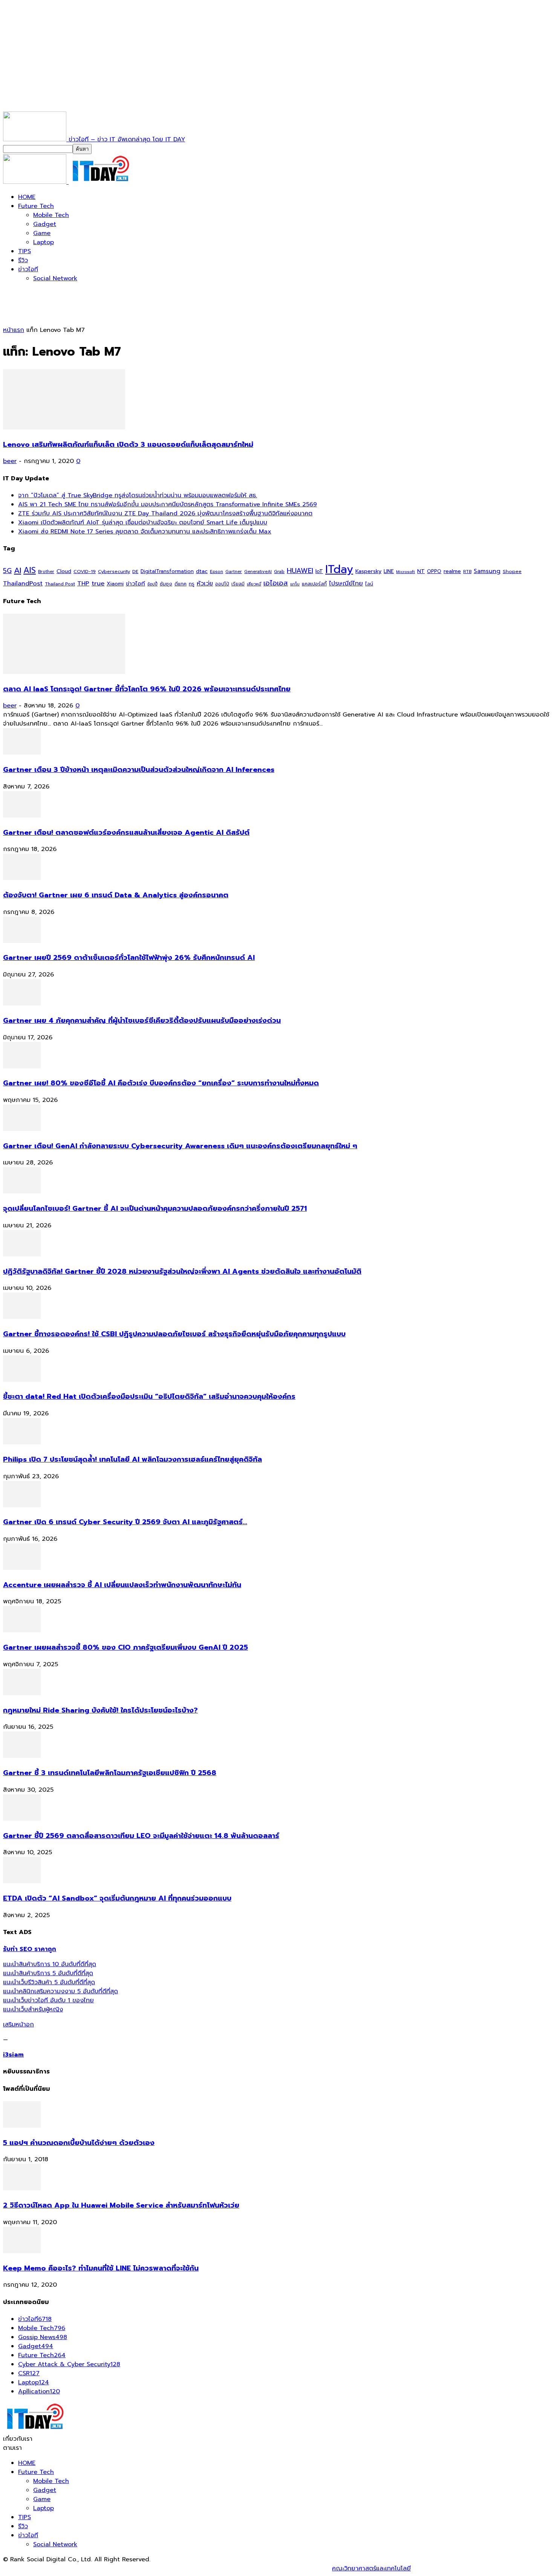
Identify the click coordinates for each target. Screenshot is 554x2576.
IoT (319, 571)
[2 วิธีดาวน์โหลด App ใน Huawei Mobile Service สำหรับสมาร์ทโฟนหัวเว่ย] (22, 2188)
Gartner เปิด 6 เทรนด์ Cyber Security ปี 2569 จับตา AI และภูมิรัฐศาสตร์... (125, 1522)
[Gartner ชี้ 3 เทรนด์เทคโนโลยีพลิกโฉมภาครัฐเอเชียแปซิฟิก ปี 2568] (22, 1756)
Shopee (512, 571)
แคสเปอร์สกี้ (314, 584)
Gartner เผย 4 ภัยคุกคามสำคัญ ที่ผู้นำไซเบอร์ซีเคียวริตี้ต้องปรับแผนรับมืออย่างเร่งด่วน (142, 1021)
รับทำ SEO (85, 2568)
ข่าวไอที (28, 269)
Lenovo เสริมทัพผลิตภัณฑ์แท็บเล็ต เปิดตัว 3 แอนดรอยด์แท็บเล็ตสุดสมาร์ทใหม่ (128, 445)
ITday (339, 569)
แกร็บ (295, 584)
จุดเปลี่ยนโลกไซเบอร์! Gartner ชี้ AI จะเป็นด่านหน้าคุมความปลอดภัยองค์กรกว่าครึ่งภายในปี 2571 (155, 1209)
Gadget (45, 224)
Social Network (55, 278)
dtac (202, 571)
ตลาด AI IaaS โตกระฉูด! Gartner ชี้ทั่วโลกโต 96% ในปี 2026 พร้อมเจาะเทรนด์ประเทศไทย (147, 689)
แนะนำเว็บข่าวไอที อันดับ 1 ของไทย (48, 2000)
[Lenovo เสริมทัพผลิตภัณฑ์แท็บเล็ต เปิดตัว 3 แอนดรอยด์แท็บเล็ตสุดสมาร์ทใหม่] (64, 428)
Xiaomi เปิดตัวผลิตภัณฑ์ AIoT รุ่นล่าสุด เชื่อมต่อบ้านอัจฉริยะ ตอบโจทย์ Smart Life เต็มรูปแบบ (143, 523)
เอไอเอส (276, 583)
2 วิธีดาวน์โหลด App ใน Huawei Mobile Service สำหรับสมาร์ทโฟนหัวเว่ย (121, 2205)
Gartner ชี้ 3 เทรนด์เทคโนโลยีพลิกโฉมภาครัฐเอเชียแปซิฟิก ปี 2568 (110, 1773)
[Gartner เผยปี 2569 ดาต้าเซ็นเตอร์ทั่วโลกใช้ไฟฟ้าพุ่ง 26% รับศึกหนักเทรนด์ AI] (22, 941)
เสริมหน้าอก (18, 2024)
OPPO (434, 571)
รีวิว (23, 260)
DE (135, 571)
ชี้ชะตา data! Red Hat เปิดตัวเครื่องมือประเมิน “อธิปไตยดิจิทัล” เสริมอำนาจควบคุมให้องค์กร (149, 1396)
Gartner (234, 572)
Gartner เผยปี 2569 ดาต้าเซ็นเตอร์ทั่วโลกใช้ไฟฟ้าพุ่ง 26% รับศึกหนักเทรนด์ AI (129, 958)
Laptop (44, 242)
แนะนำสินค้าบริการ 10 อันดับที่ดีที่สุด (50, 1964)
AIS (30, 570)
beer (10, 461)
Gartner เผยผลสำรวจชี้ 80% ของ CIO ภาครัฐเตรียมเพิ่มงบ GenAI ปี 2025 (125, 1647)
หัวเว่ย (205, 584)
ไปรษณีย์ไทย (346, 583)
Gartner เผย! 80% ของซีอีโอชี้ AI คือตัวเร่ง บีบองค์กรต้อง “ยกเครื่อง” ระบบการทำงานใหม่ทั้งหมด (161, 1083)
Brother (46, 572)
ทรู (192, 584)
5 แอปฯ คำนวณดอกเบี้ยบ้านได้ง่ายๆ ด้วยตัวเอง (79, 2143)
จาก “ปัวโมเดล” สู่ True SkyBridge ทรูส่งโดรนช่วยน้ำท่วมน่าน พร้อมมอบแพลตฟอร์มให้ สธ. (138, 495)
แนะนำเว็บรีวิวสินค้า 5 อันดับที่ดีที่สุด (49, 1982)
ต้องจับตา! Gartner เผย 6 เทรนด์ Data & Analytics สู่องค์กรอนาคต (116, 895)
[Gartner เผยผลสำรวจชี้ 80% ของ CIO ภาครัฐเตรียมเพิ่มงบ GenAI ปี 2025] (22, 1630)
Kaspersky (368, 571)
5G (7, 571)
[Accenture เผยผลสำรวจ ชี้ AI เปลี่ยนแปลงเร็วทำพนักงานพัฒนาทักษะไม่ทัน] (22, 1568)
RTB (467, 572)
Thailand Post (60, 584)
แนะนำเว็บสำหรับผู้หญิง (33, 2009)
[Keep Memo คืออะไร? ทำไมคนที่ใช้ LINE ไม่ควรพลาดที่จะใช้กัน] (22, 2251)
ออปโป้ (222, 584)
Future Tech (36, 206)
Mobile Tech (51, 215)
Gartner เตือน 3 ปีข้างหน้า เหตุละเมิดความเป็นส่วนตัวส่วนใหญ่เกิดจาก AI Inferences (139, 770)
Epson (217, 572)
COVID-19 (85, 571)
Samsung (487, 571)
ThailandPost (23, 583)
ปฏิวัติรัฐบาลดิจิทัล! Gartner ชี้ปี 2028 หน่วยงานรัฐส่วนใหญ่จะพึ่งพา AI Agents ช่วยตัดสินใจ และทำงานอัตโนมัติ (182, 1271)
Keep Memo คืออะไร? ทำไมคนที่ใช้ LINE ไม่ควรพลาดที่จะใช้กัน (101, 2268)
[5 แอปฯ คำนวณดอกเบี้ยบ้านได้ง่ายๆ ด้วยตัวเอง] (22, 2126)
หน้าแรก (14, 330)
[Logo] (36, 182)
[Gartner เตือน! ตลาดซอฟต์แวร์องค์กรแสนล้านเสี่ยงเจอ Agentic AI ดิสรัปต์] (22, 816)
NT (421, 571)
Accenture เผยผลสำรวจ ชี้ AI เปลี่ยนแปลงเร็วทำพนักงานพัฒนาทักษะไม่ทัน (122, 1585)
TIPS (24, 251)
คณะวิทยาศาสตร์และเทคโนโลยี (371, 2568)
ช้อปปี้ (152, 584)
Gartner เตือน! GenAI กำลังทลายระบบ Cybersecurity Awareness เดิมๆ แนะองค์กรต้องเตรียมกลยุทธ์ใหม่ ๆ (180, 1146)
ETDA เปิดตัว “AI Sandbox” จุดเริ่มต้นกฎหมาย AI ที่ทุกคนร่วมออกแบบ (117, 1898)
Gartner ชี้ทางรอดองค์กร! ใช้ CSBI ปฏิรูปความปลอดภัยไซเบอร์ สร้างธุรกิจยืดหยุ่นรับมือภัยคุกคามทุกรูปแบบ (174, 1334)
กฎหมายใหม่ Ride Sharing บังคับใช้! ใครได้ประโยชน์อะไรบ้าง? (100, 1710)
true (98, 583)
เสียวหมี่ (254, 584)
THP (83, 583)
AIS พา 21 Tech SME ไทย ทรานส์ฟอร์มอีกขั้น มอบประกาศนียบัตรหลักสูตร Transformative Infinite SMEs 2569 (168, 504)
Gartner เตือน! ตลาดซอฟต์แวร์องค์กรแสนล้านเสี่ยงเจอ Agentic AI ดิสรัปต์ (126, 833)
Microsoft (406, 572)
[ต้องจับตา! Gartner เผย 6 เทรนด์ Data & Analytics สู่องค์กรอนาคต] (22, 878)
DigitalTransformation (167, 571)
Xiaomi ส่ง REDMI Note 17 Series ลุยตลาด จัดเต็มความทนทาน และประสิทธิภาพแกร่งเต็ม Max (145, 532)
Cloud (64, 571)
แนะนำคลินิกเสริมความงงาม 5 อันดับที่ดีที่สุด (60, 1991)
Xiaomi (115, 584)
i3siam (13, 2055)
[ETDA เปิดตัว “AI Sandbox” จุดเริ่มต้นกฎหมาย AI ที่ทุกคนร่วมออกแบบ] (22, 1881)
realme (452, 571)
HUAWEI (300, 571)
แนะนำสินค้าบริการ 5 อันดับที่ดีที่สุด (48, 1973)
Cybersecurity (114, 571)
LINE (389, 571)
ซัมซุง (166, 584)
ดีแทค (181, 584)
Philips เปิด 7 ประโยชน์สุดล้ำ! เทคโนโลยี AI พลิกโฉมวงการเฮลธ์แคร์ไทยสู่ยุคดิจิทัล (132, 1459)
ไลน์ (369, 584)
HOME (27, 197)
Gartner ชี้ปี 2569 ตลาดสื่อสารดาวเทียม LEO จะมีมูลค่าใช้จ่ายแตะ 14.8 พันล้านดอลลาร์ (141, 1836)
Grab (279, 571)
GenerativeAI (258, 572)
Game (42, 233)
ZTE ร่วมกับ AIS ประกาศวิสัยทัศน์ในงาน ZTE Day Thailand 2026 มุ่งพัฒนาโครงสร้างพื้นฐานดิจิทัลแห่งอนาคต (165, 513)
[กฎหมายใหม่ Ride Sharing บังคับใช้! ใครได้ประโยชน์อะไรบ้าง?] (22, 1693)
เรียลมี (238, 584)
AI (18, 570)
